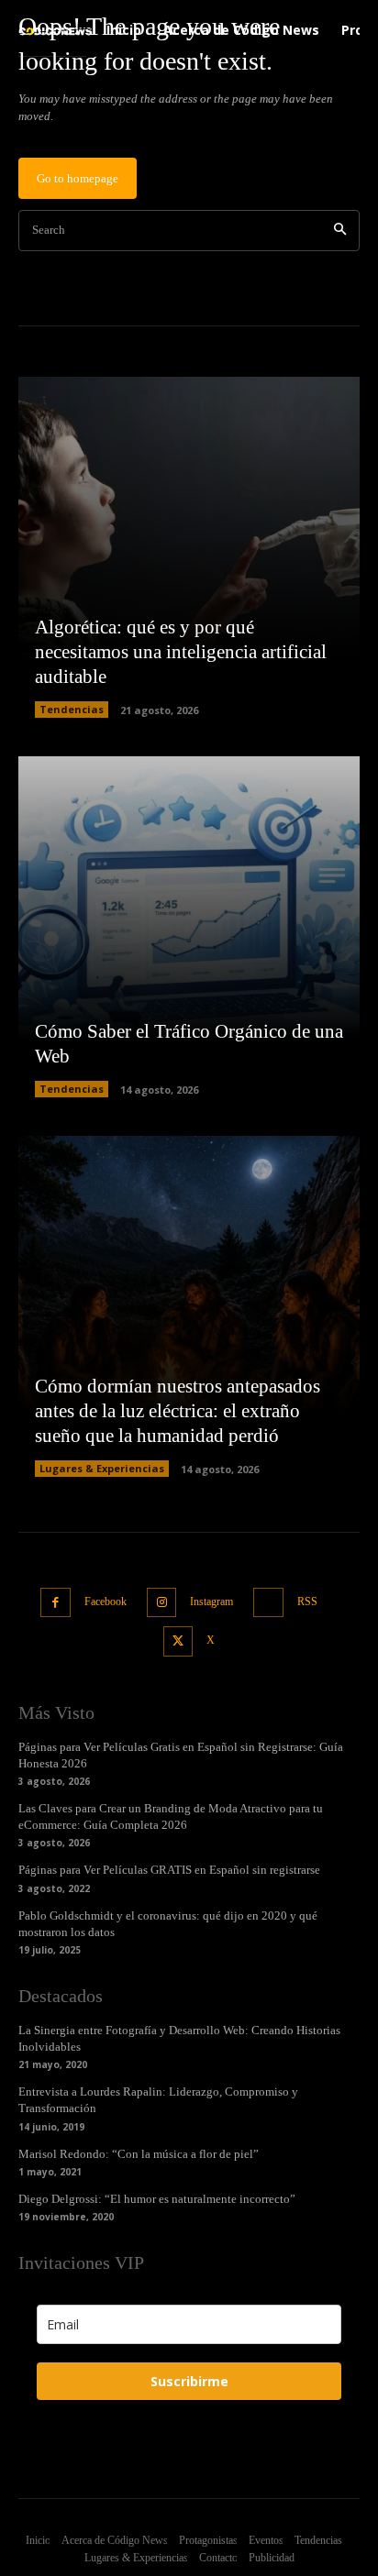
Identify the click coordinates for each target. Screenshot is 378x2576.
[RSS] (268, 1603)
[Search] (340, 231)
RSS (307, 1602)
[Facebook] (56, 1603)
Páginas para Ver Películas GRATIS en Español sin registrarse (169, 1870)
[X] (178, 1641)
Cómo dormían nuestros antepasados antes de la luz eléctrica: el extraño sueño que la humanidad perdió (178, 1411)
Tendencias (72, 709)
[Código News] (56, 31)
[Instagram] (162, 1603)
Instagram (211, 1602)
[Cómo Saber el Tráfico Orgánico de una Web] (189, 927)
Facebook (106, 1602)
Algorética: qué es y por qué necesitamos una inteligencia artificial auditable (181, 652)
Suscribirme (189, 2381)
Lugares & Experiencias (102, 1468)
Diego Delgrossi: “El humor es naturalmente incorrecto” (157, 2199)
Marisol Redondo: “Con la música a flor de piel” (139, 2154)
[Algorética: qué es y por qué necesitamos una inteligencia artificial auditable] (189, 547)
